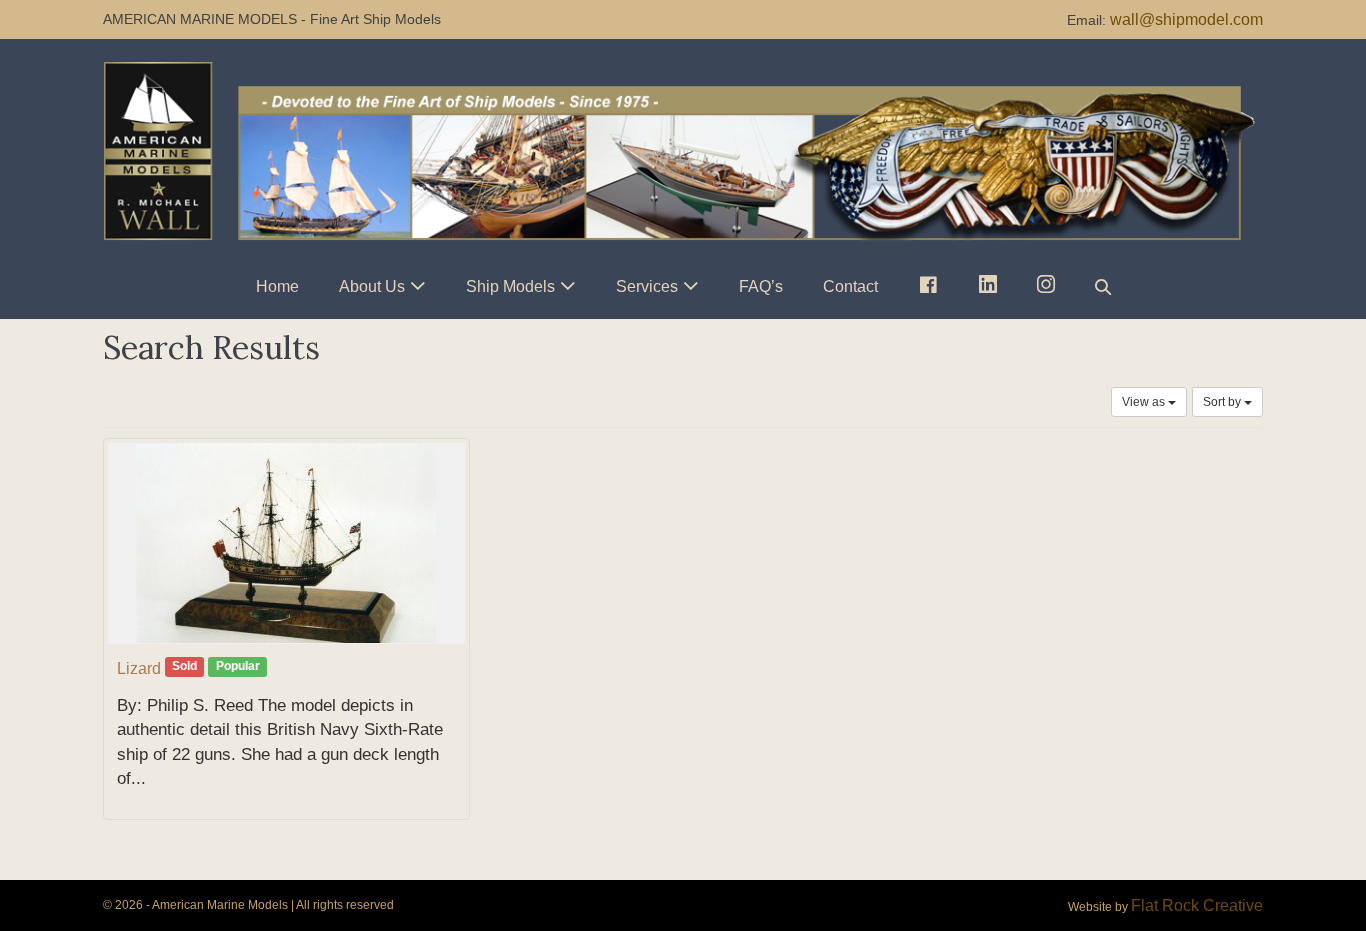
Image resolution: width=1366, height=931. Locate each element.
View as (1145, 402)
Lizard (139, 668)
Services (647, 286)
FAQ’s (761, 286)
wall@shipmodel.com (1186, 19)
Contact (850, 286)
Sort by (1223, 402)
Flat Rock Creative (1197, 905)
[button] (1103, 286)
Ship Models (510, 286)
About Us (372, 286)
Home (277, 286)
